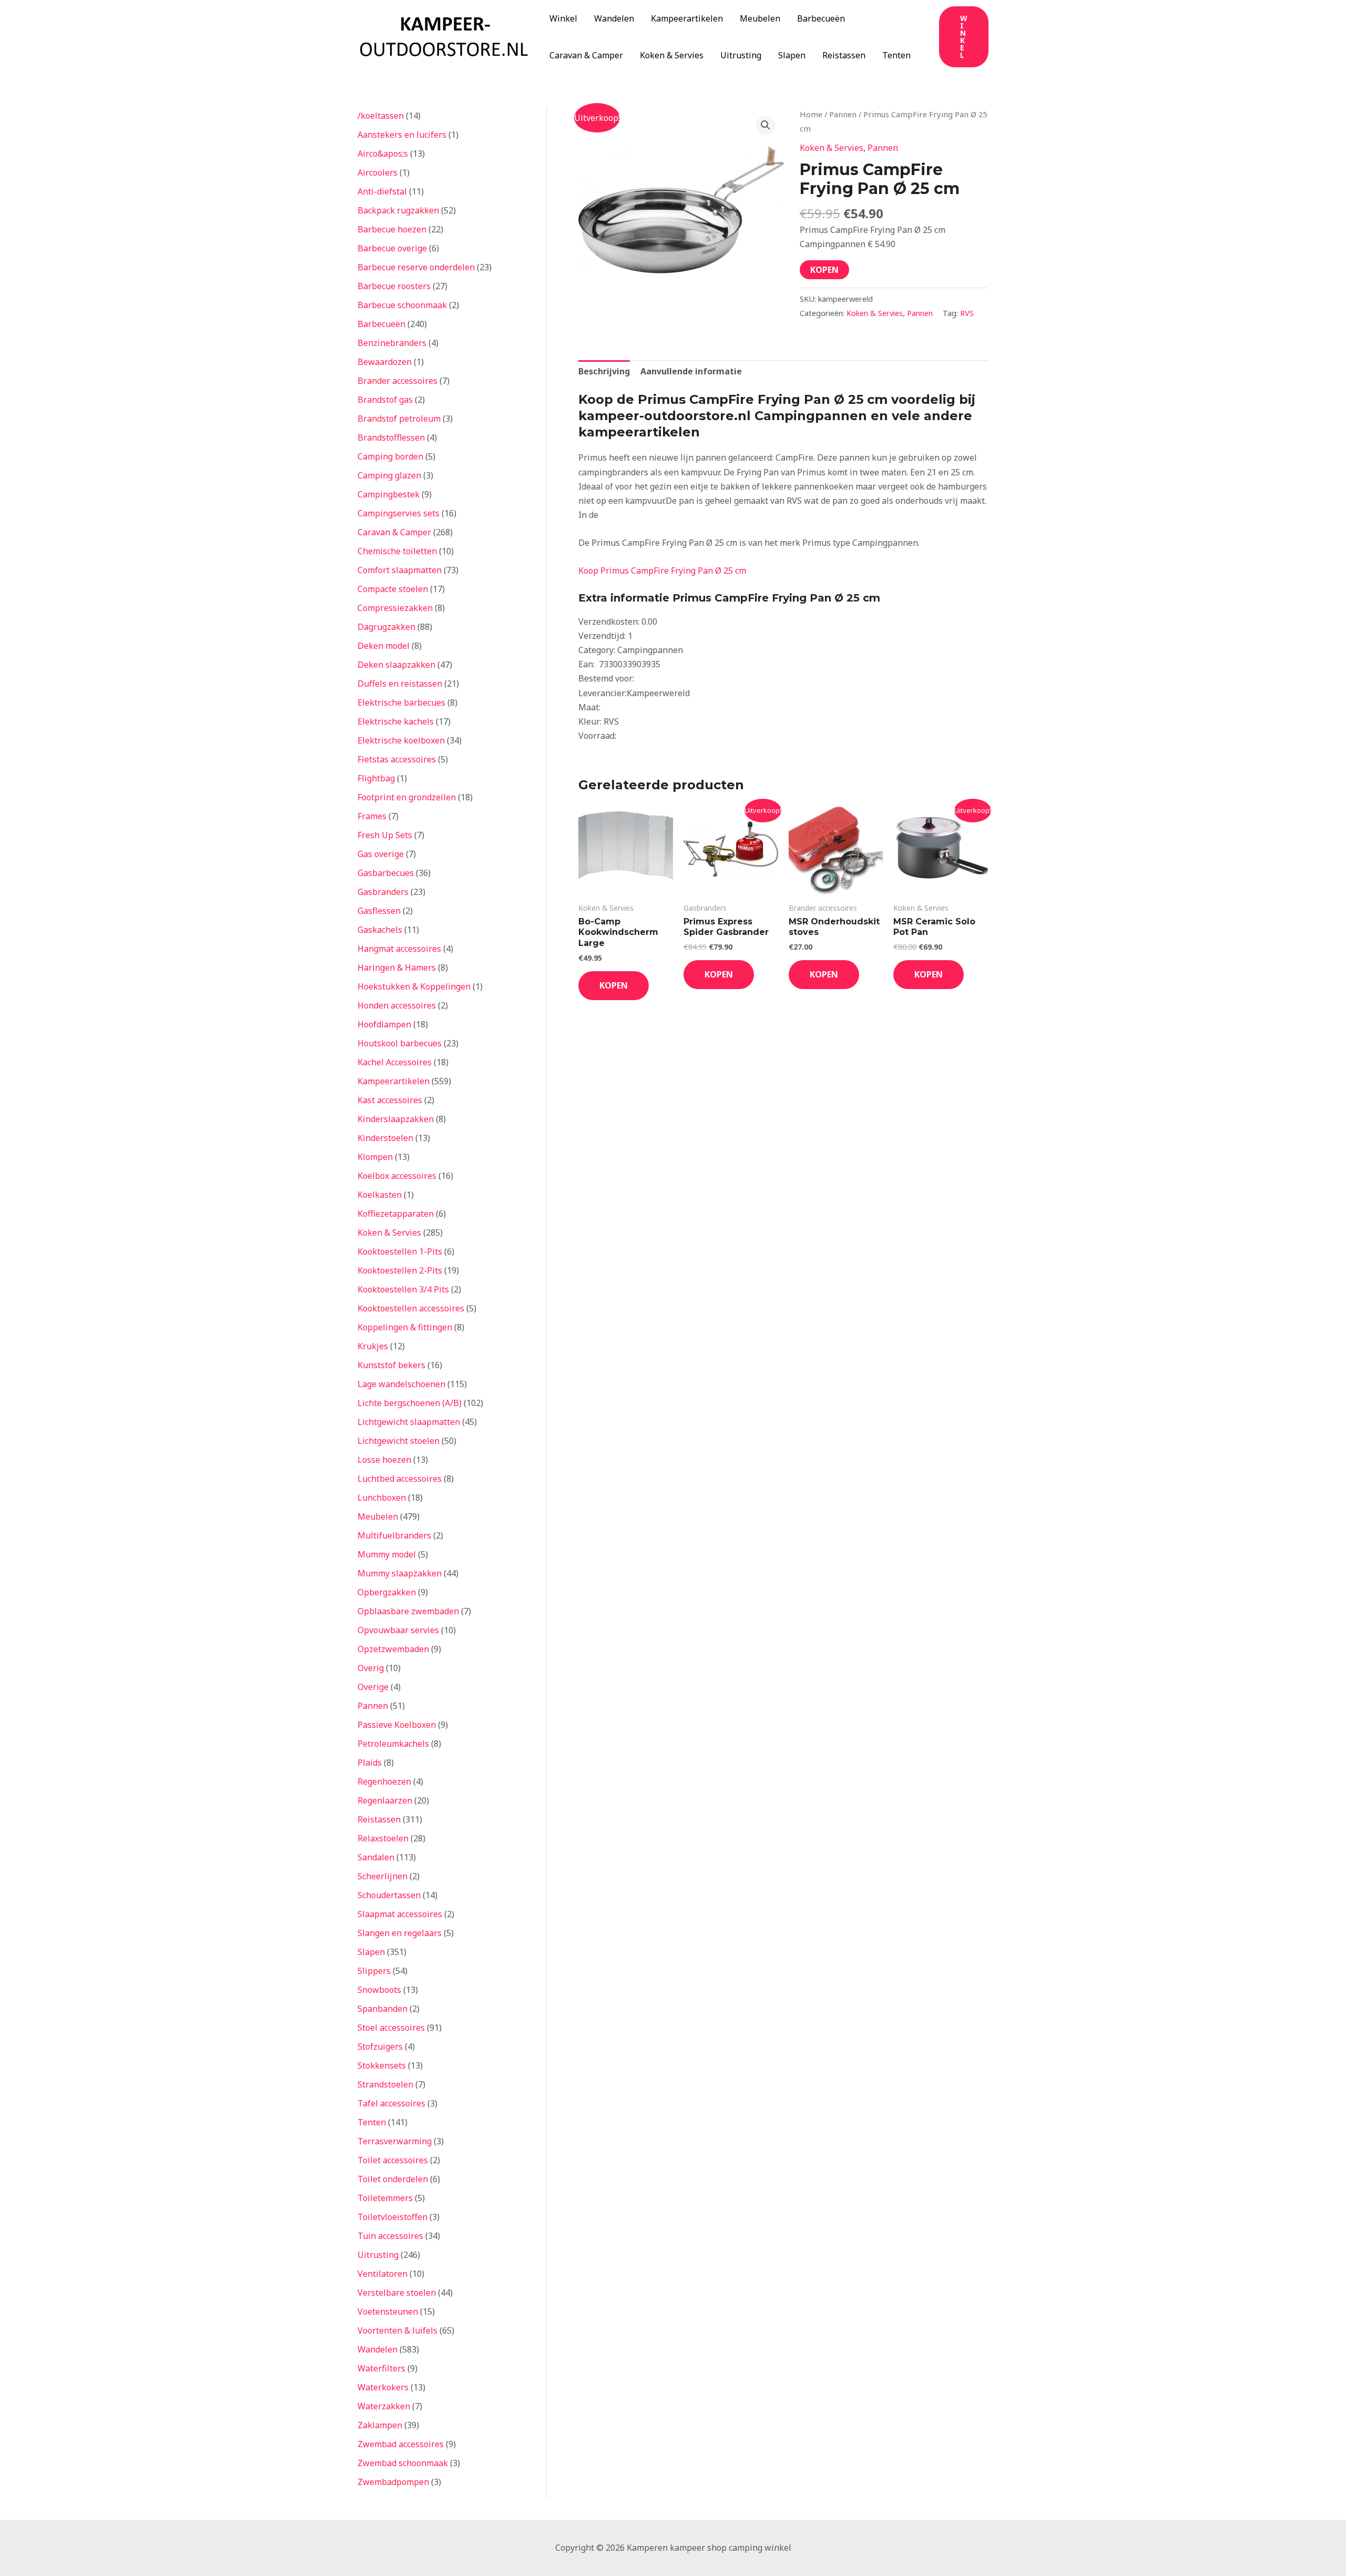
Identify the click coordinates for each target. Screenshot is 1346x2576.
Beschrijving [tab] (604, 371)
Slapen (792, 55)
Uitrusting (741, 55)
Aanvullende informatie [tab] (691, 371)
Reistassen (844, 55)
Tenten (896, 55)
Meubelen (760, 18)
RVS (967, 313)
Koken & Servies (672, 55)
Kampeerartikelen (687, 18)
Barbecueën (821, 18)
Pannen (843, 114)
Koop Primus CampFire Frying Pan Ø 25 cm (662, 571)
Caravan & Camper (586, 55)
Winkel (563, 18)
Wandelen (614, 18)
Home (811, 114)
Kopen (824, 270)
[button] (964, 37)
